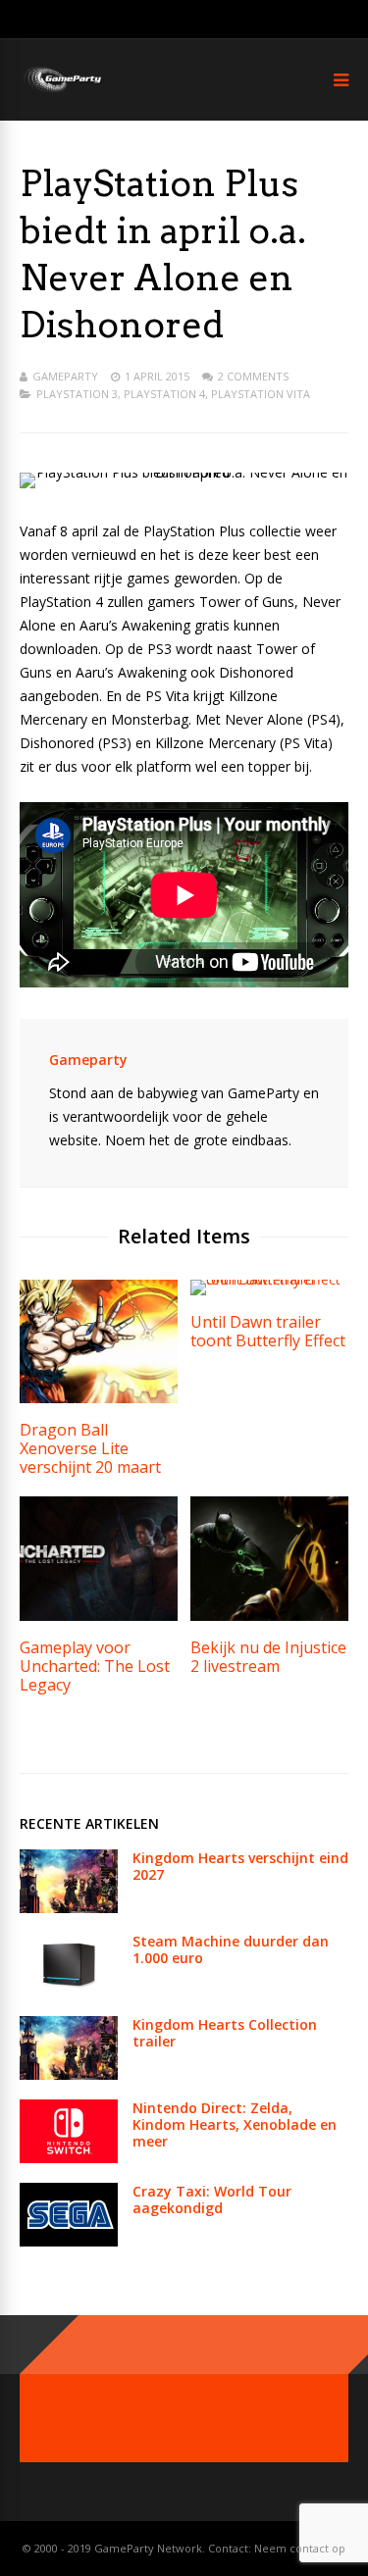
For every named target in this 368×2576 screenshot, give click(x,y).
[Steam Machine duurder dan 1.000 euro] (69, 1991)
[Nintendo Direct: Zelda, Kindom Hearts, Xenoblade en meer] (69, 2158)
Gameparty (65, 376)
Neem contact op (300, 2548)
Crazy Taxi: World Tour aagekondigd (212, 2199)
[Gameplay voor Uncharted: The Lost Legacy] (99, 1616)
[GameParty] (61, 91)
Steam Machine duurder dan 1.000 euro (231, 1949)
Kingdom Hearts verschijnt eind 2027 (240, 1866)
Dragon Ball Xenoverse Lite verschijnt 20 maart (90, 1448)
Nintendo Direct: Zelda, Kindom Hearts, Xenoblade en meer (235, 2124)
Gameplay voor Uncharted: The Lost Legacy (95, 1666)
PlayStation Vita (261, 394)
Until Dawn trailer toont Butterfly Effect (268, 1331)
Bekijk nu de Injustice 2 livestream (268, 1657)
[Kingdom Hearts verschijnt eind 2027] (69, 1908)
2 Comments (253, 376)
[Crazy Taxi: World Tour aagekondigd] (69, 2241)
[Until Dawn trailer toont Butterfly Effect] (269, 1279)
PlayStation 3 (77, 394)
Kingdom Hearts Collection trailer (225, 2033)
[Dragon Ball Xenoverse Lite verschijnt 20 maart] (99, 1398)
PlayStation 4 (164, 394)
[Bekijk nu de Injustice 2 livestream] (269, 1616)
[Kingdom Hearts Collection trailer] (69, 2074)
